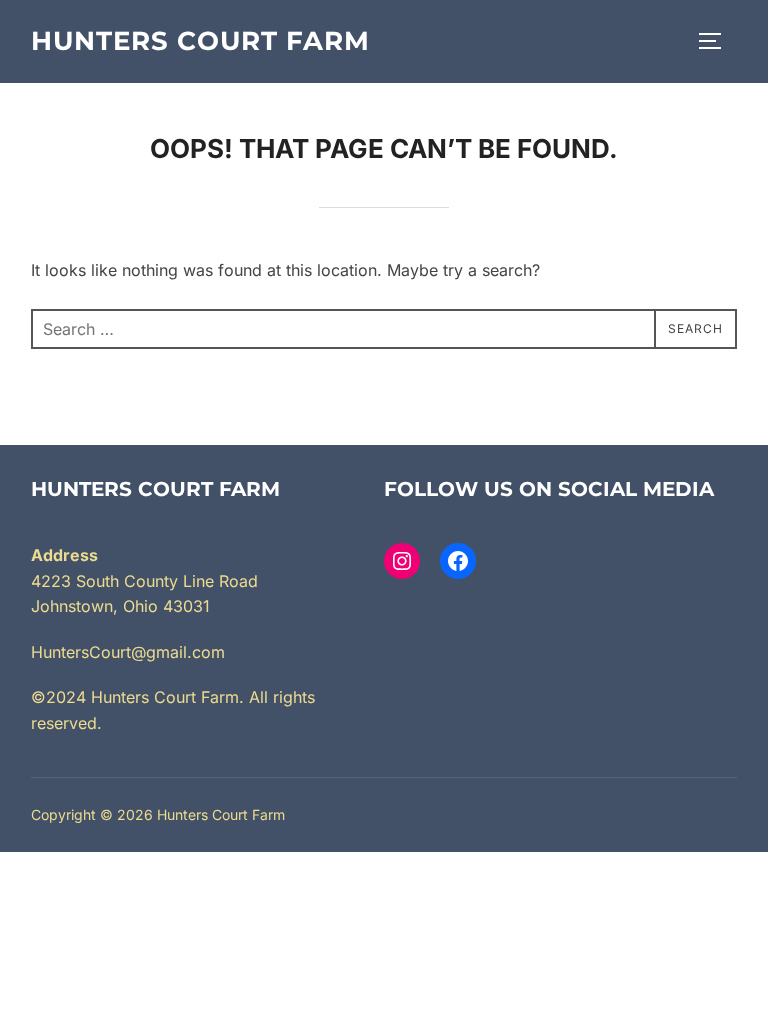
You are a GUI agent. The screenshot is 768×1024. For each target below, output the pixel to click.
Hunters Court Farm (200, 41)
